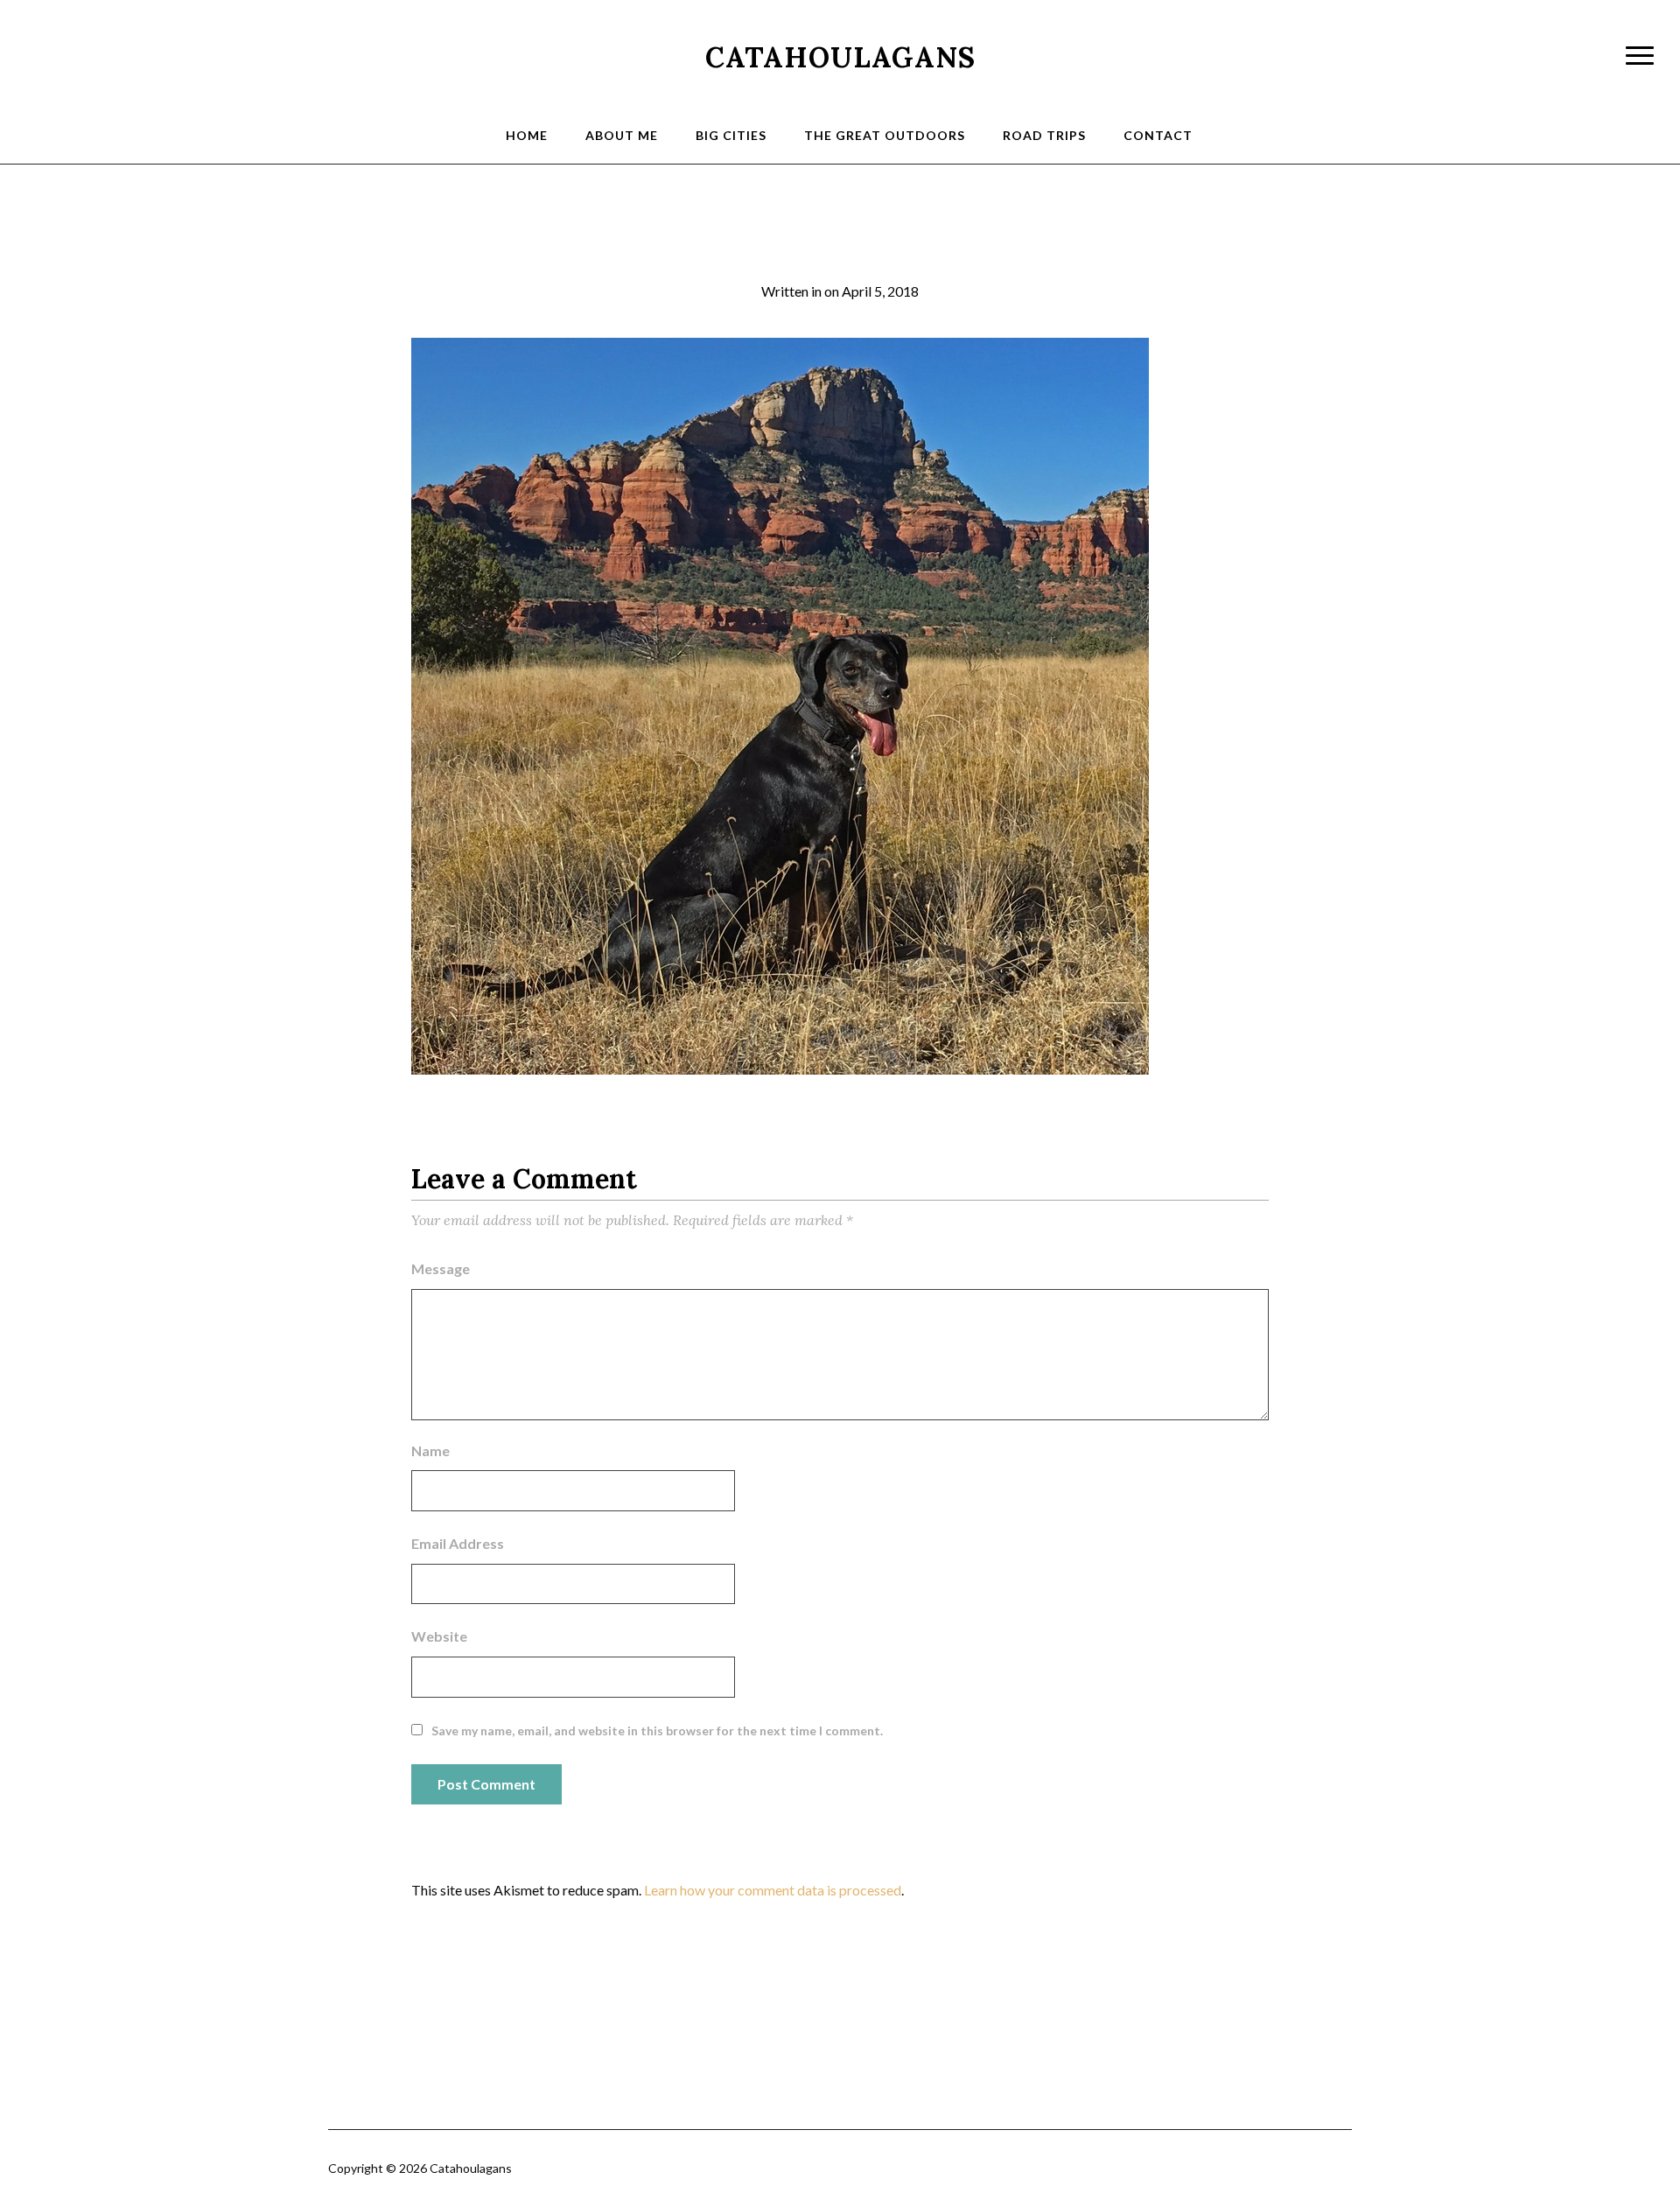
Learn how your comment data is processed (773, 1890)
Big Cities (731, 135)
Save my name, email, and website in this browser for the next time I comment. (657, 1731)
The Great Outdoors (885, 135)
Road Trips (1044, 135)
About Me (622, 135)
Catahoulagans (840, 57)
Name (430, 1450)
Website (439, 1636)
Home (527, 135)
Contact (1158, 135)
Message (441, 1268)
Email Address (458, 1543)
